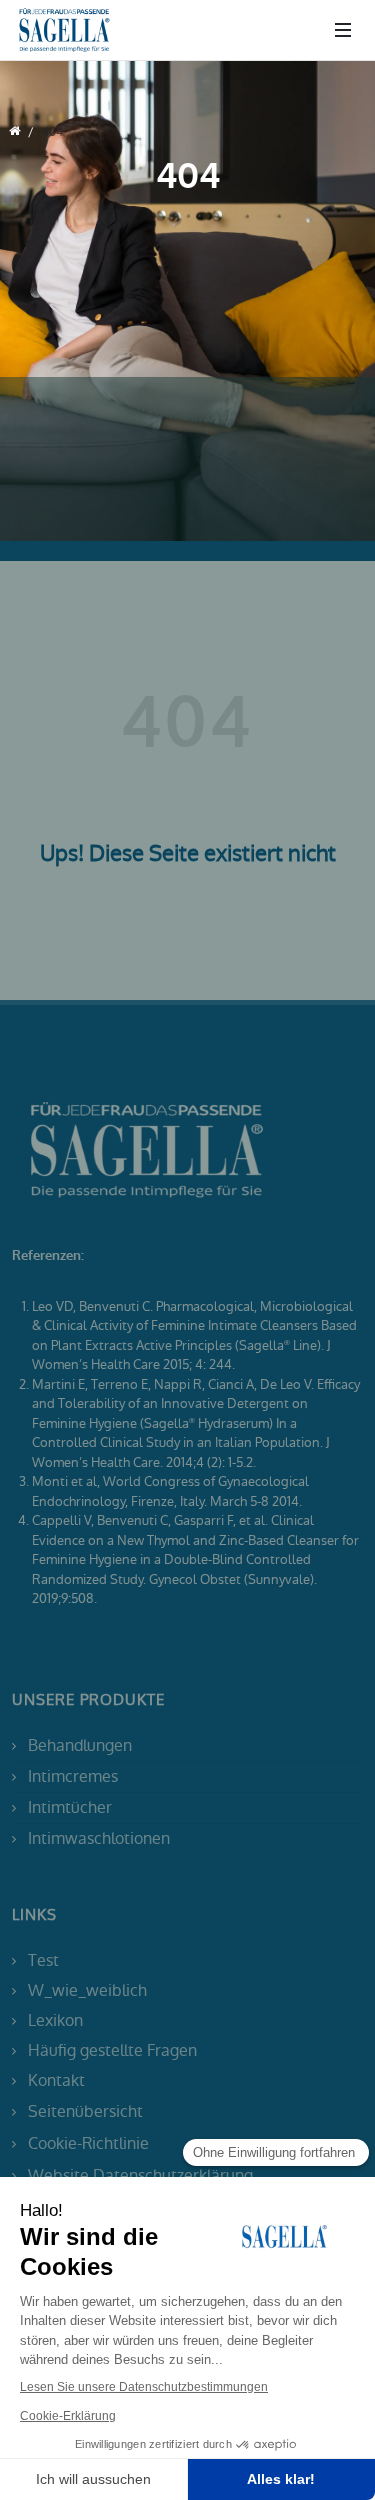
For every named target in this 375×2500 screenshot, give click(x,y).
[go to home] (14, 132)
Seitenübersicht (85, 2111)
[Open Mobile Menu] (343, 30)
